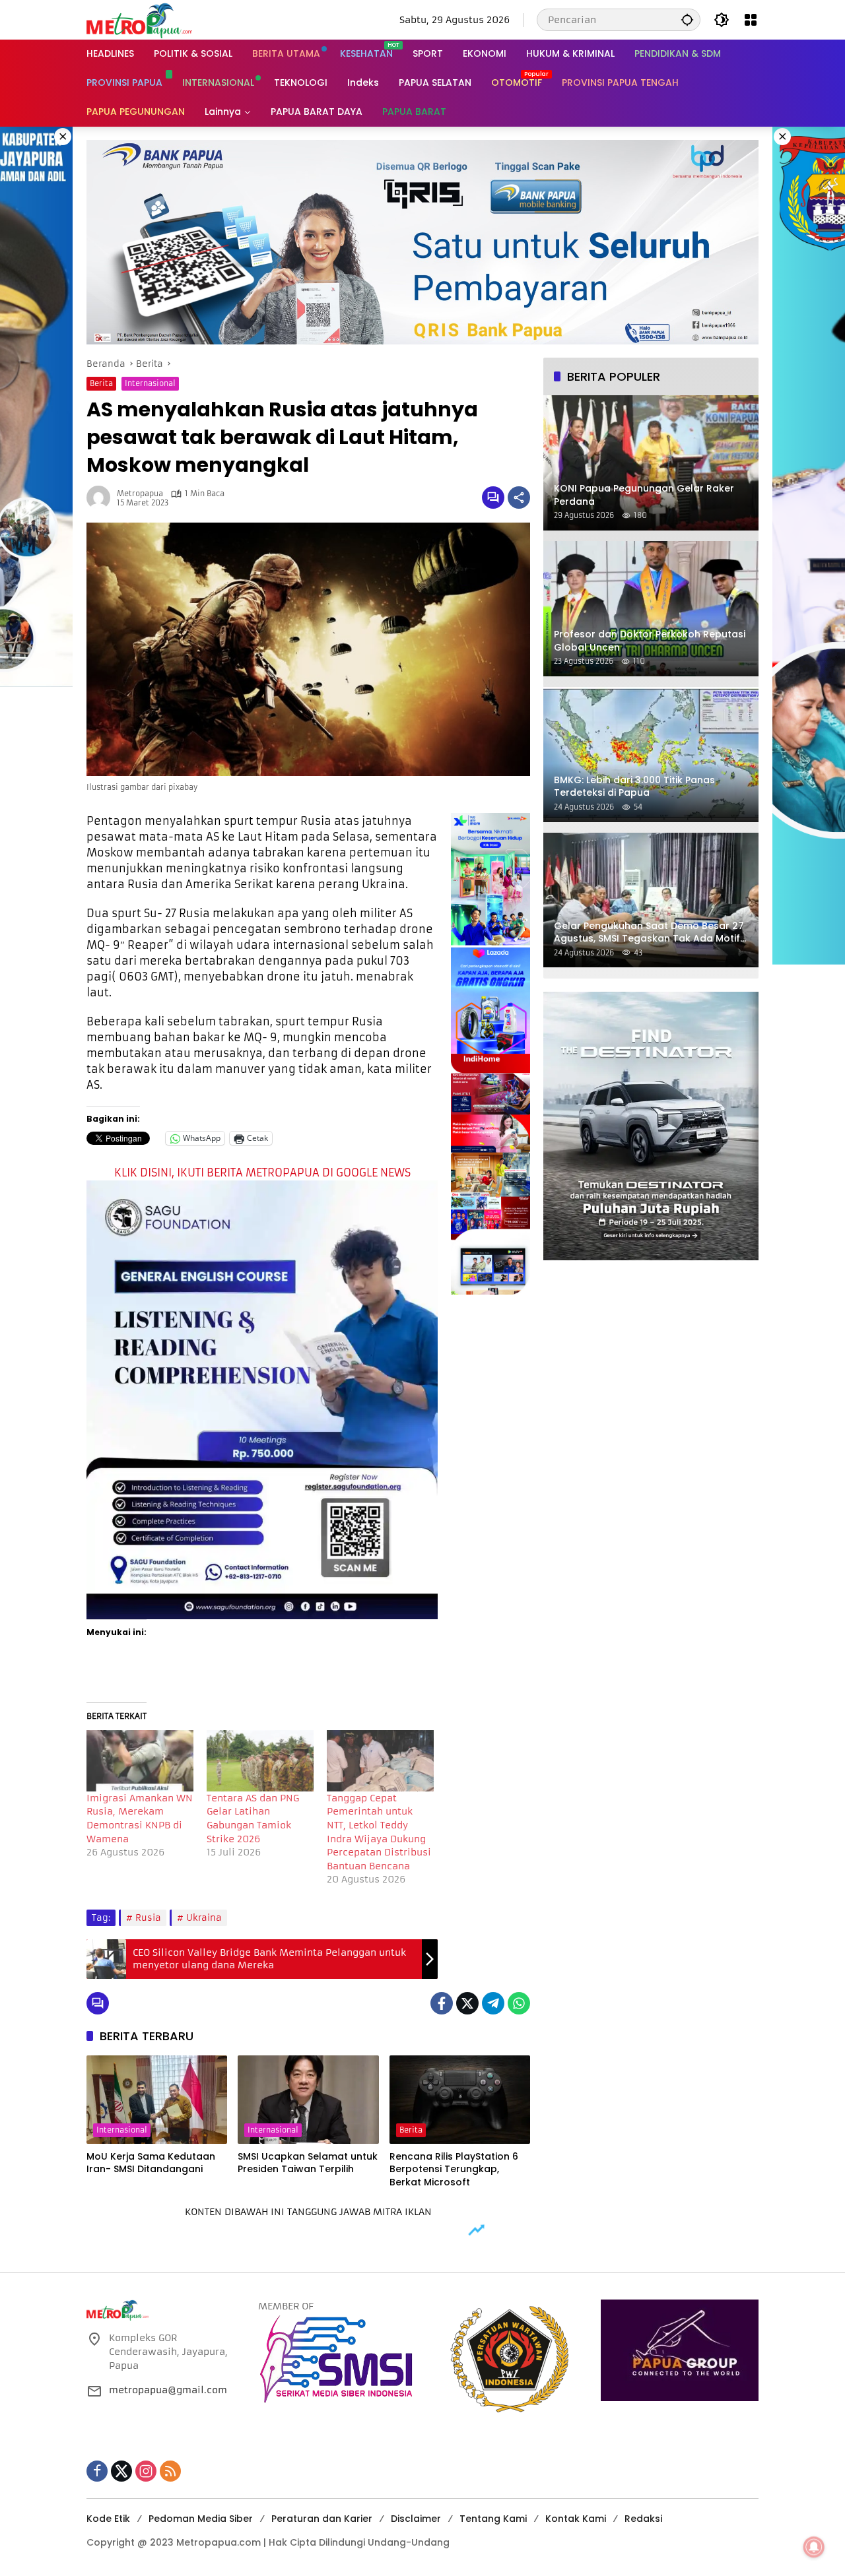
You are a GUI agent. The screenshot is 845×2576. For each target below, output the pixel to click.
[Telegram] (493, 2003)
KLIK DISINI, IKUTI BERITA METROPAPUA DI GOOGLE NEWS (262, 1173)
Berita (101, 383)
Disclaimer (416, 2519)
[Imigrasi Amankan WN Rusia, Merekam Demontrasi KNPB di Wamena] (140, 1761)
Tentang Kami (493, 2519)
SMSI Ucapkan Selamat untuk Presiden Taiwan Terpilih (308, 2163)
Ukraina (204, 1918)
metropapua (140, 494)
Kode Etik (108, 2519)
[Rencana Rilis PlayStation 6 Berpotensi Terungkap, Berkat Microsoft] (460, 2100)
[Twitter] (467, 2003)
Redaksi (643, 2519)
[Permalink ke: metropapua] (102, 498)
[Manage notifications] (814, 2547)
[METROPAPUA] (139, 19)
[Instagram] (146, 2471)
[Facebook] (442, 2003)
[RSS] (170, 2471)
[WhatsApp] (519, 2003)
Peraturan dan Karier (322, 2519)
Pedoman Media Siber (201, 2519)
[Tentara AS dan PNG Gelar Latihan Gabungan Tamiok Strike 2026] (260, 1761)
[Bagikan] (519, 498)
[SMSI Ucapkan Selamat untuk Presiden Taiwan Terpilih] (308, 2100)
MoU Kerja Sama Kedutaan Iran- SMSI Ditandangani (151, 2163)
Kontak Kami (576, 2519)
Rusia (148, 1918)
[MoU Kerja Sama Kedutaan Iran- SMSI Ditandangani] (157, 2100)
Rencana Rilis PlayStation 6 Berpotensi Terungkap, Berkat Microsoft (454, 2170)
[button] (687, 19)
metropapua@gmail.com (168, 2390)
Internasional (150, 383)
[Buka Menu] (751, 20)
